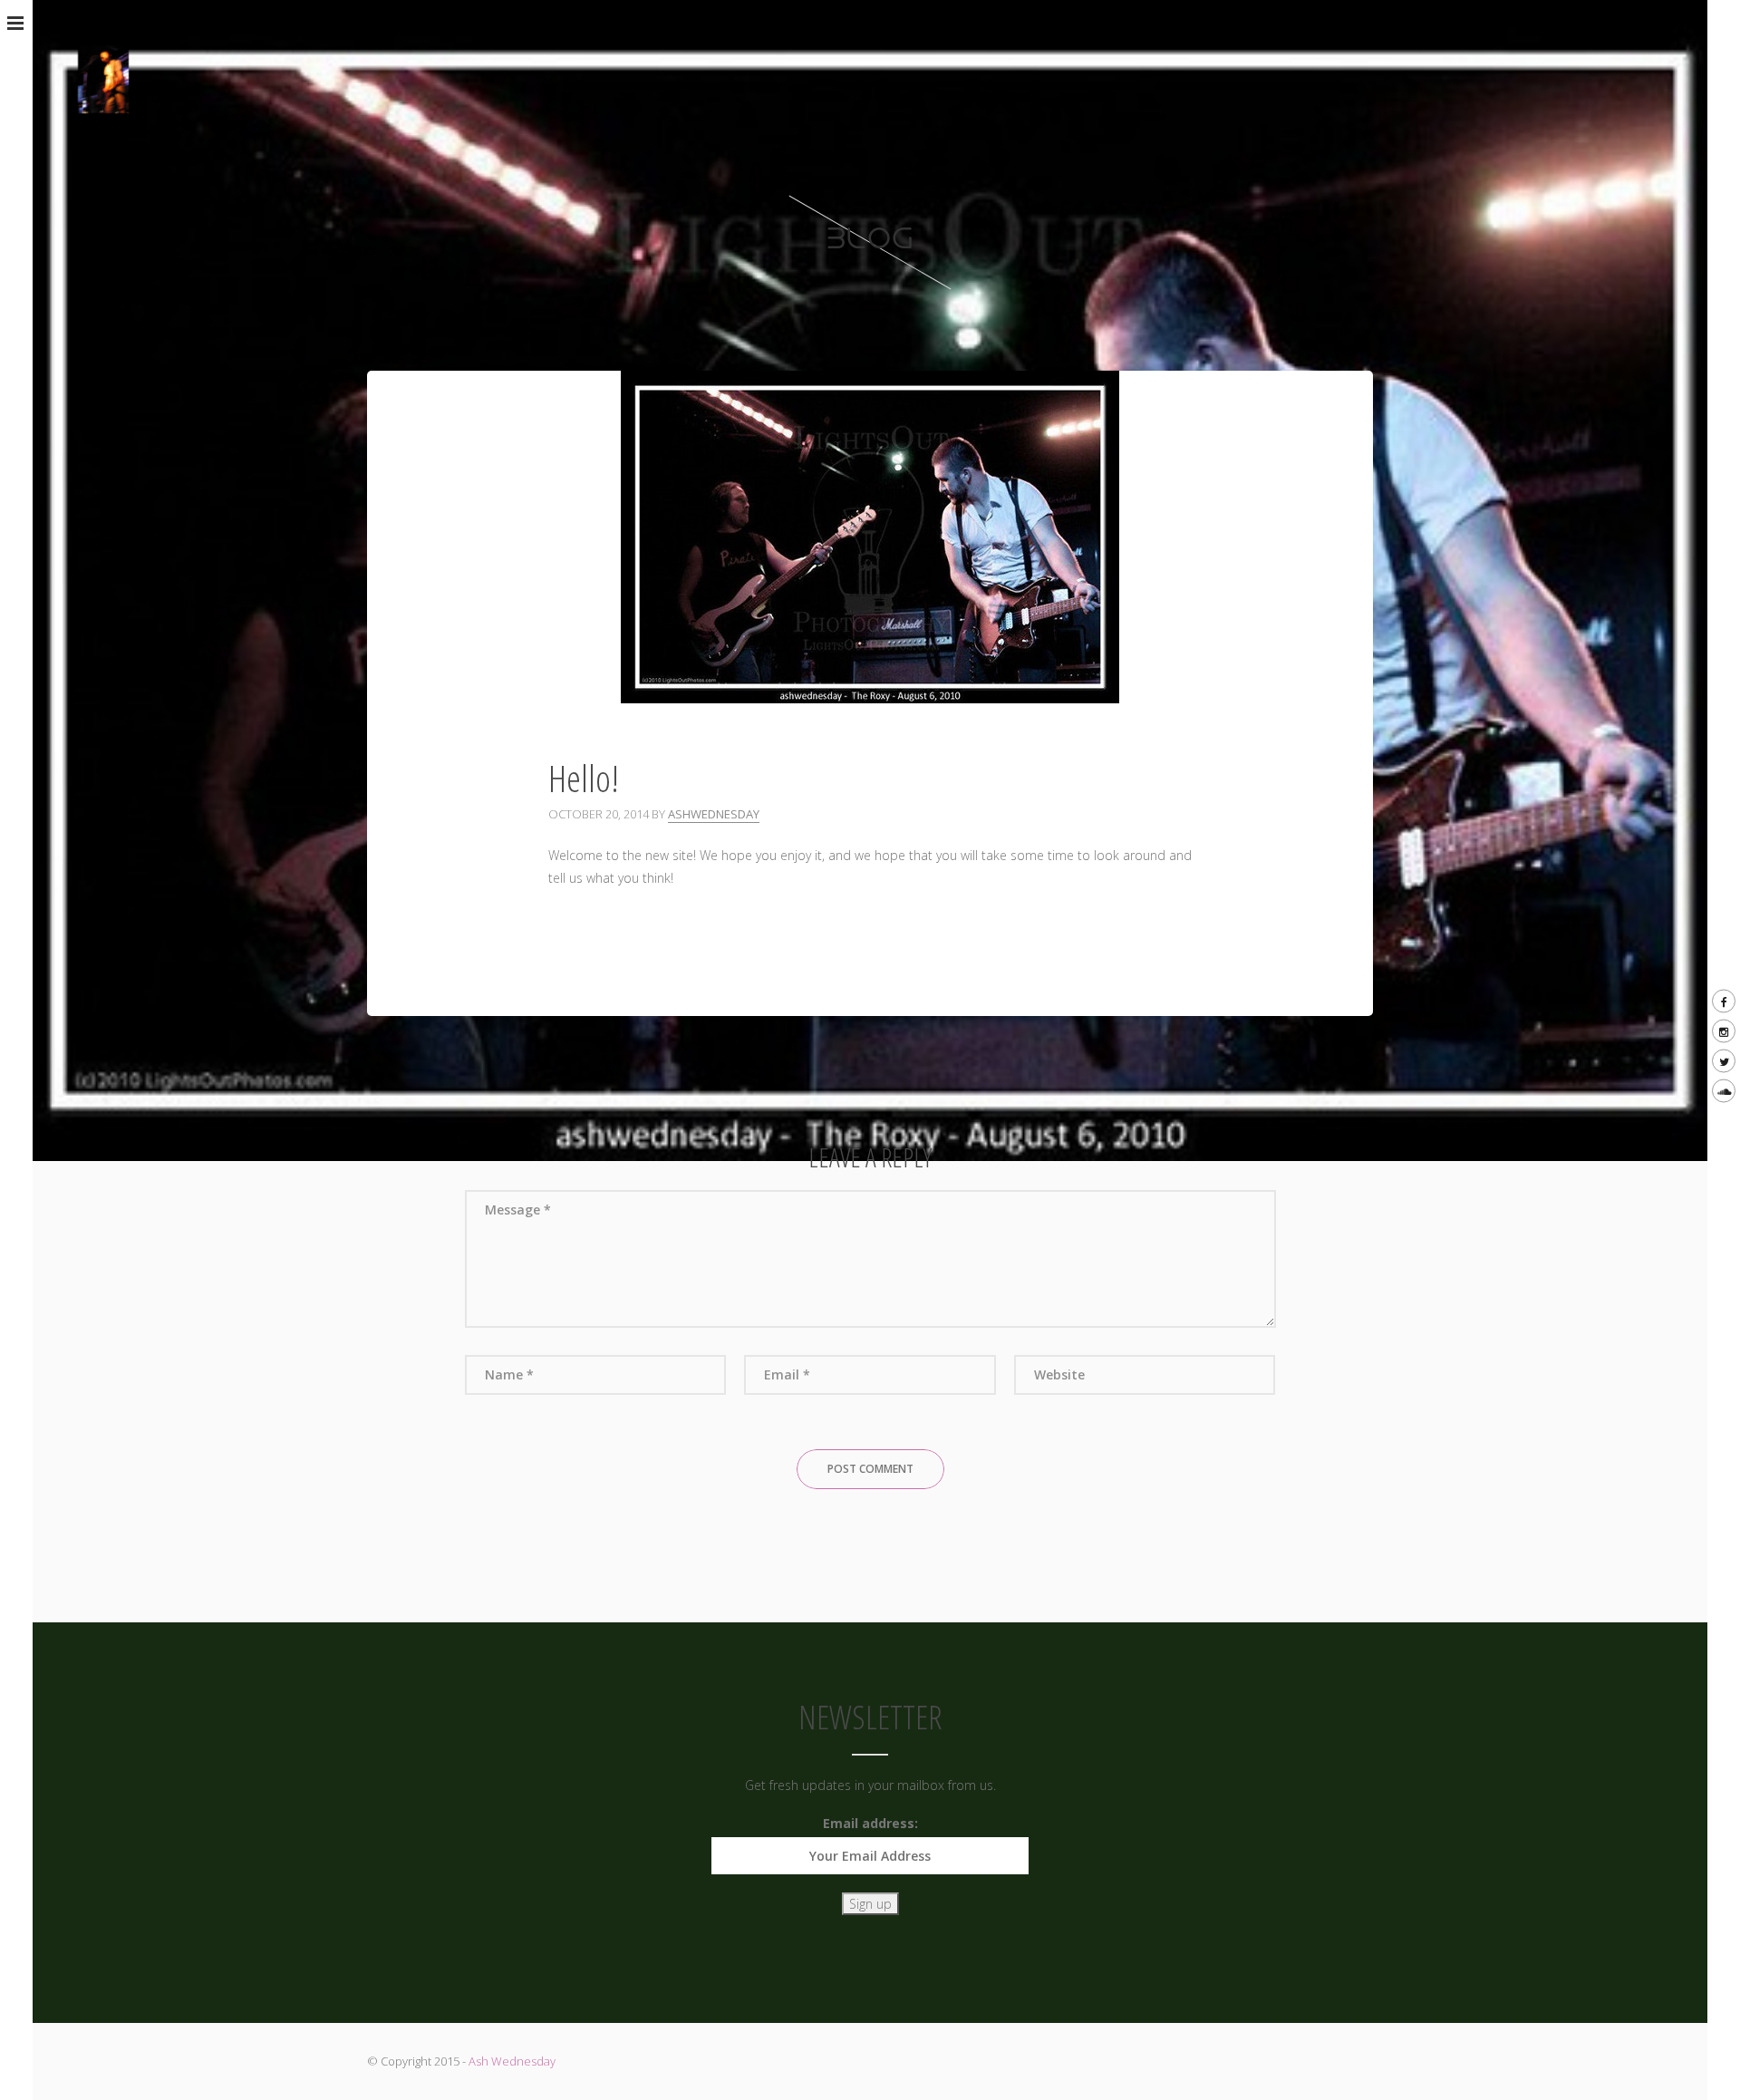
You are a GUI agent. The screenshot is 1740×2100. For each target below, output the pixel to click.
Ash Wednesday (512, 2061)
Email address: (870, 1823)
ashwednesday (714, 814)
